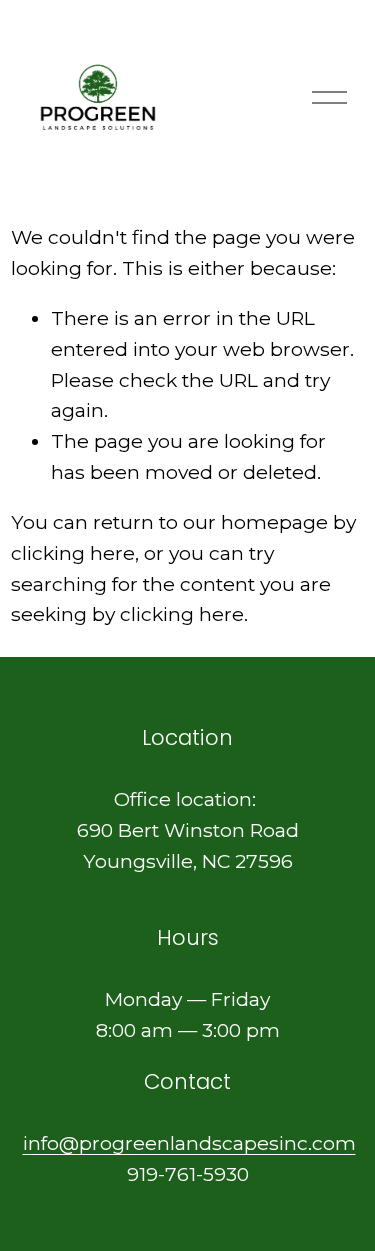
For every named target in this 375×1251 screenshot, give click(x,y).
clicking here (73, 553)
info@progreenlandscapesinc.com (189, 1143)
